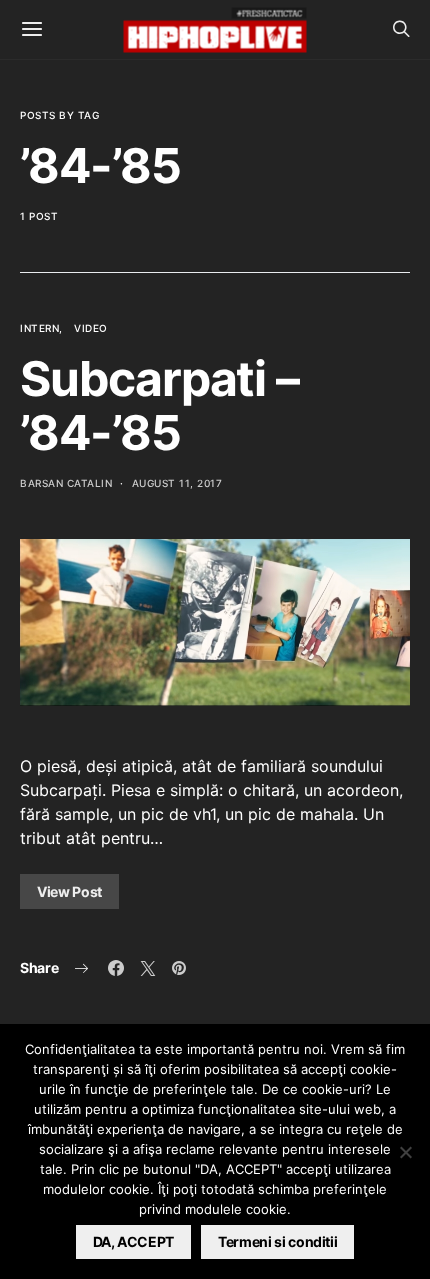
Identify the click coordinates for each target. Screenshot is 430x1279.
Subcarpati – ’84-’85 (159, 405)
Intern (39, 328)
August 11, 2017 (177, 483)
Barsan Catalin (66, 483)
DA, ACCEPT (134, 1241)
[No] (405, 1152)
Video (91, 328)
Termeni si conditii (277, 1241)
